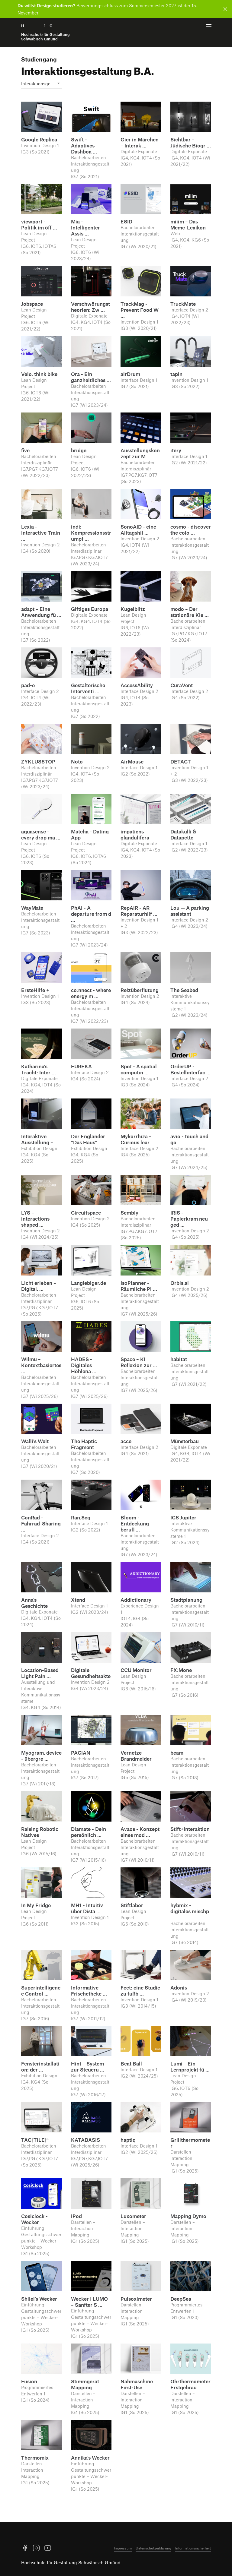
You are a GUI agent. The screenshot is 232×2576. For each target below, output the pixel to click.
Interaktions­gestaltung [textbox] (42, 84)
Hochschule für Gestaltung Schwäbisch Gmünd (71, 2562)
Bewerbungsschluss (97, 5)
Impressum (123, 2548)
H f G (45, 32)
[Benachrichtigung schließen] (224, 9)
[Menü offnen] (209, 26)
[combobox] (42, 84)
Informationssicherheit (193, 2548)
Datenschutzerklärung (153, 2548)
